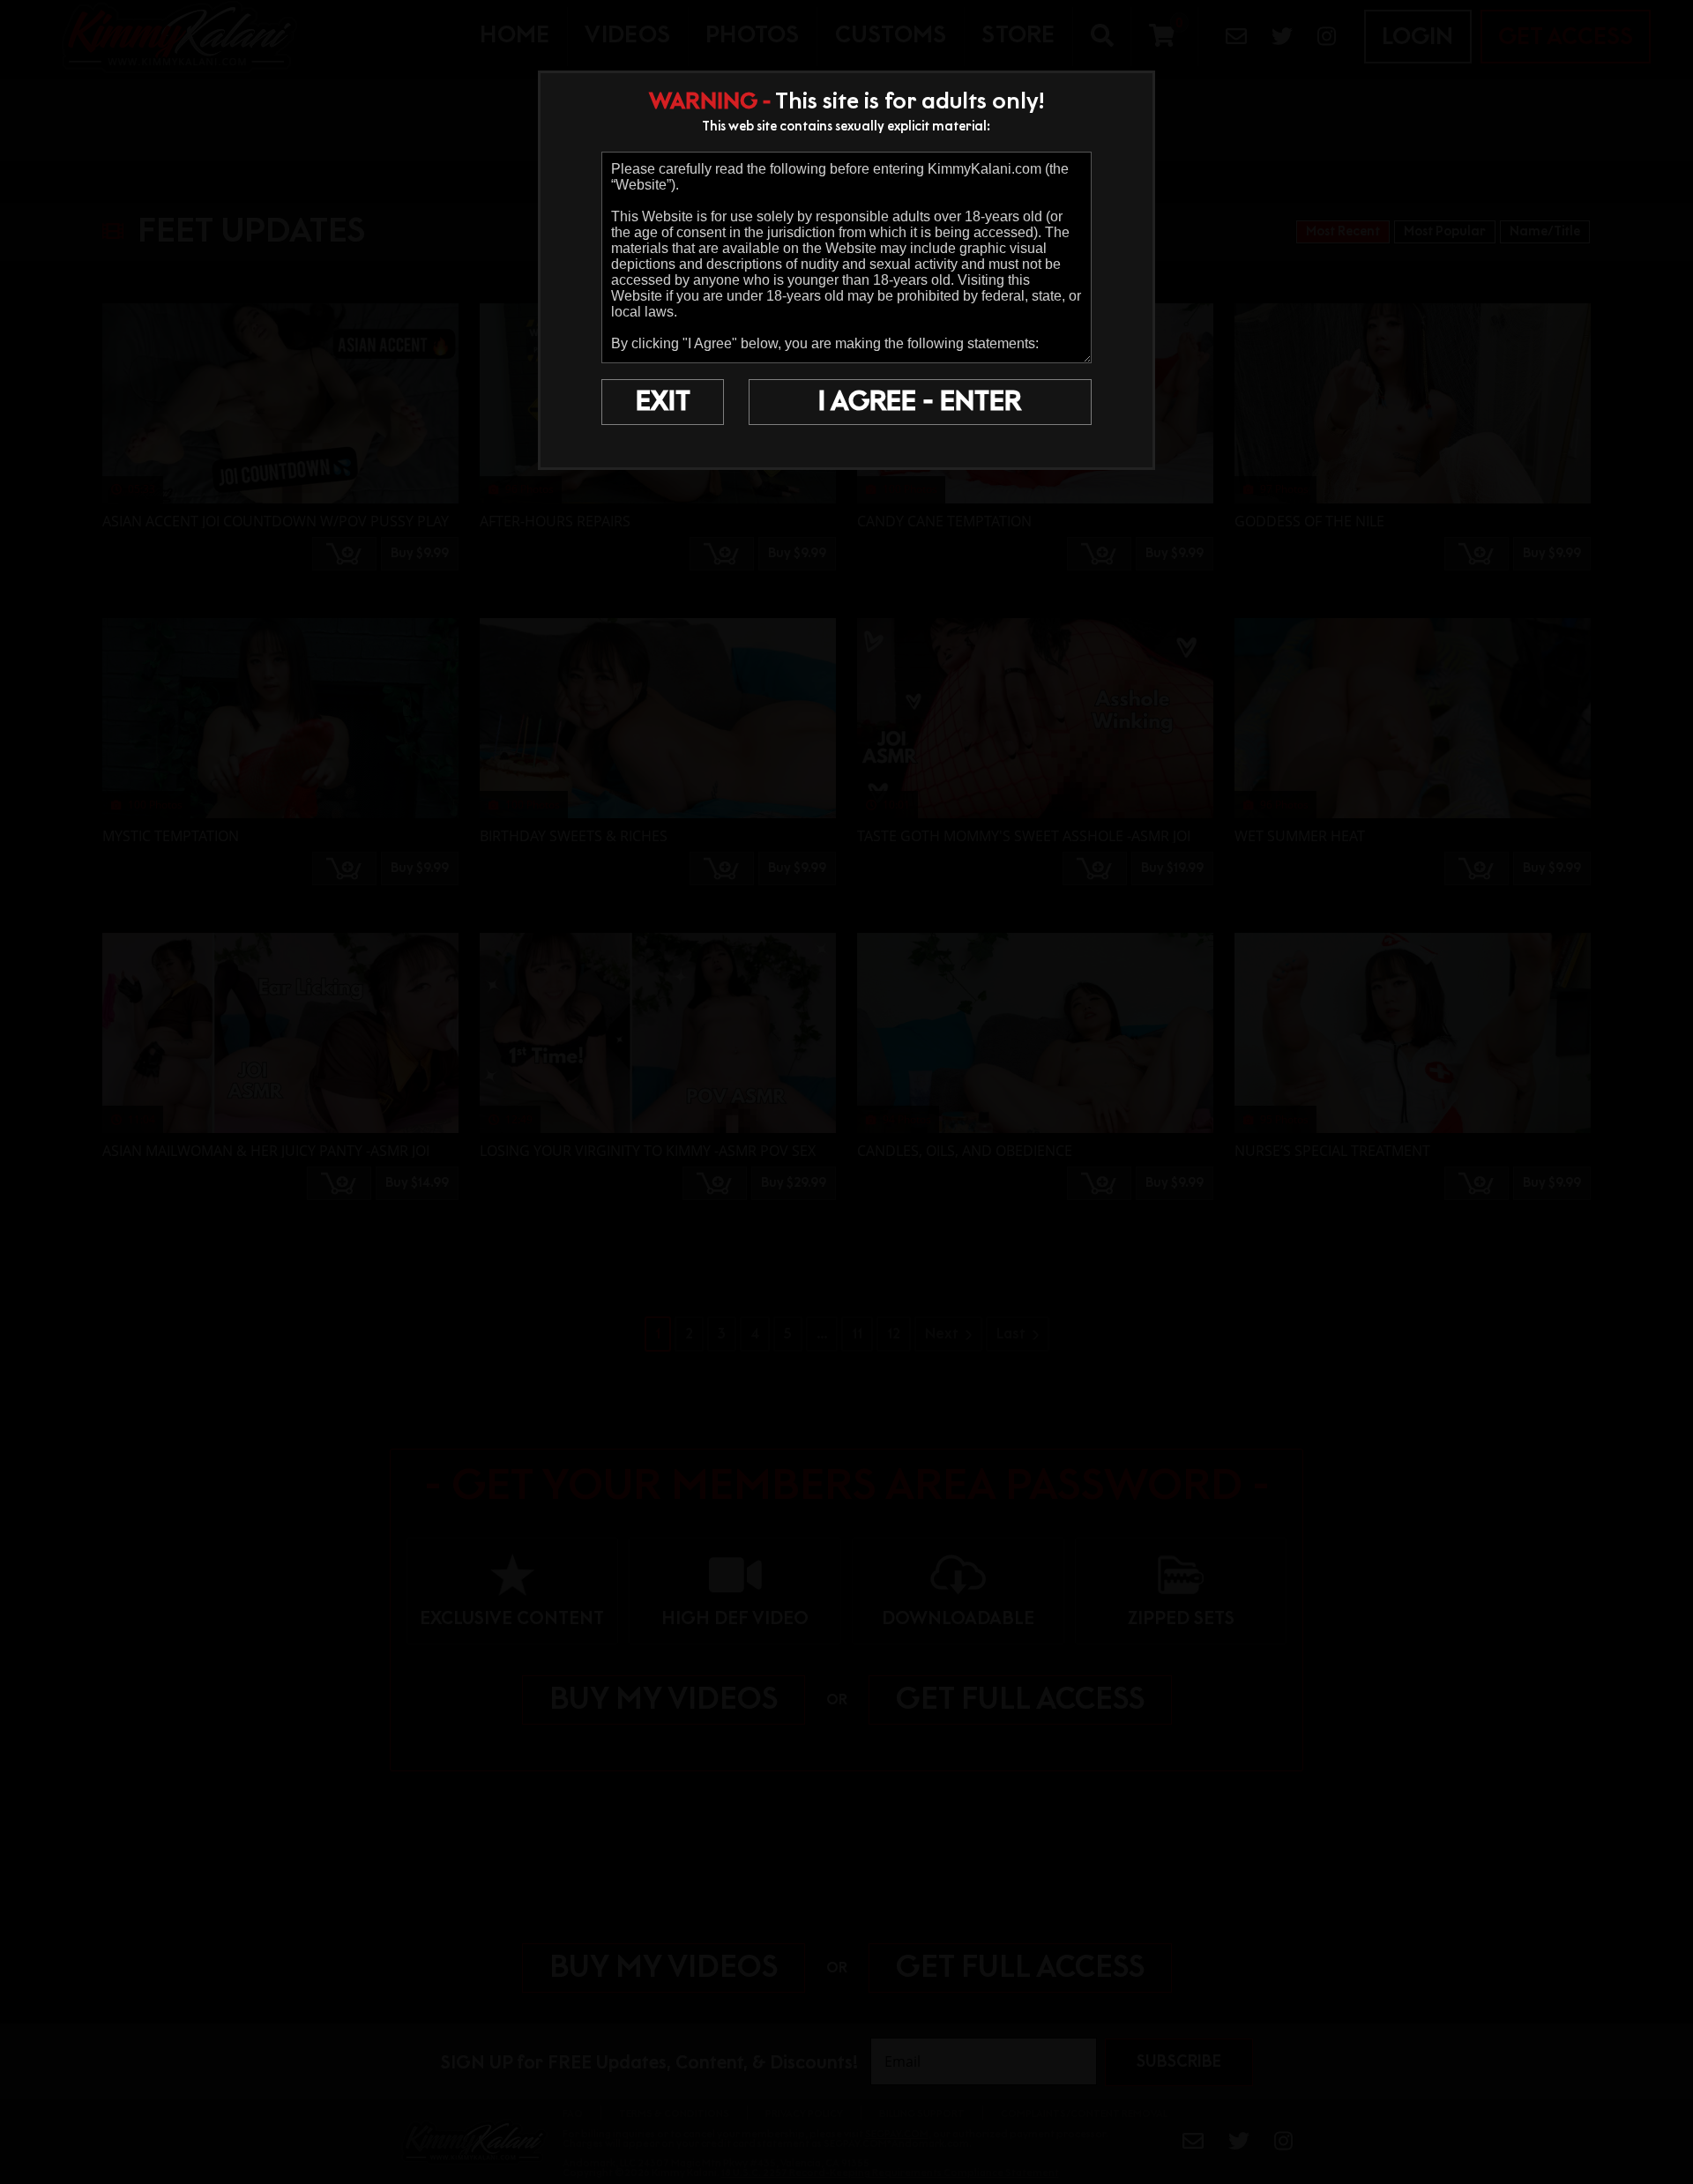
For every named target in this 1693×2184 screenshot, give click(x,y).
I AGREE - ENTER (920, 402)
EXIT (663, 402)
